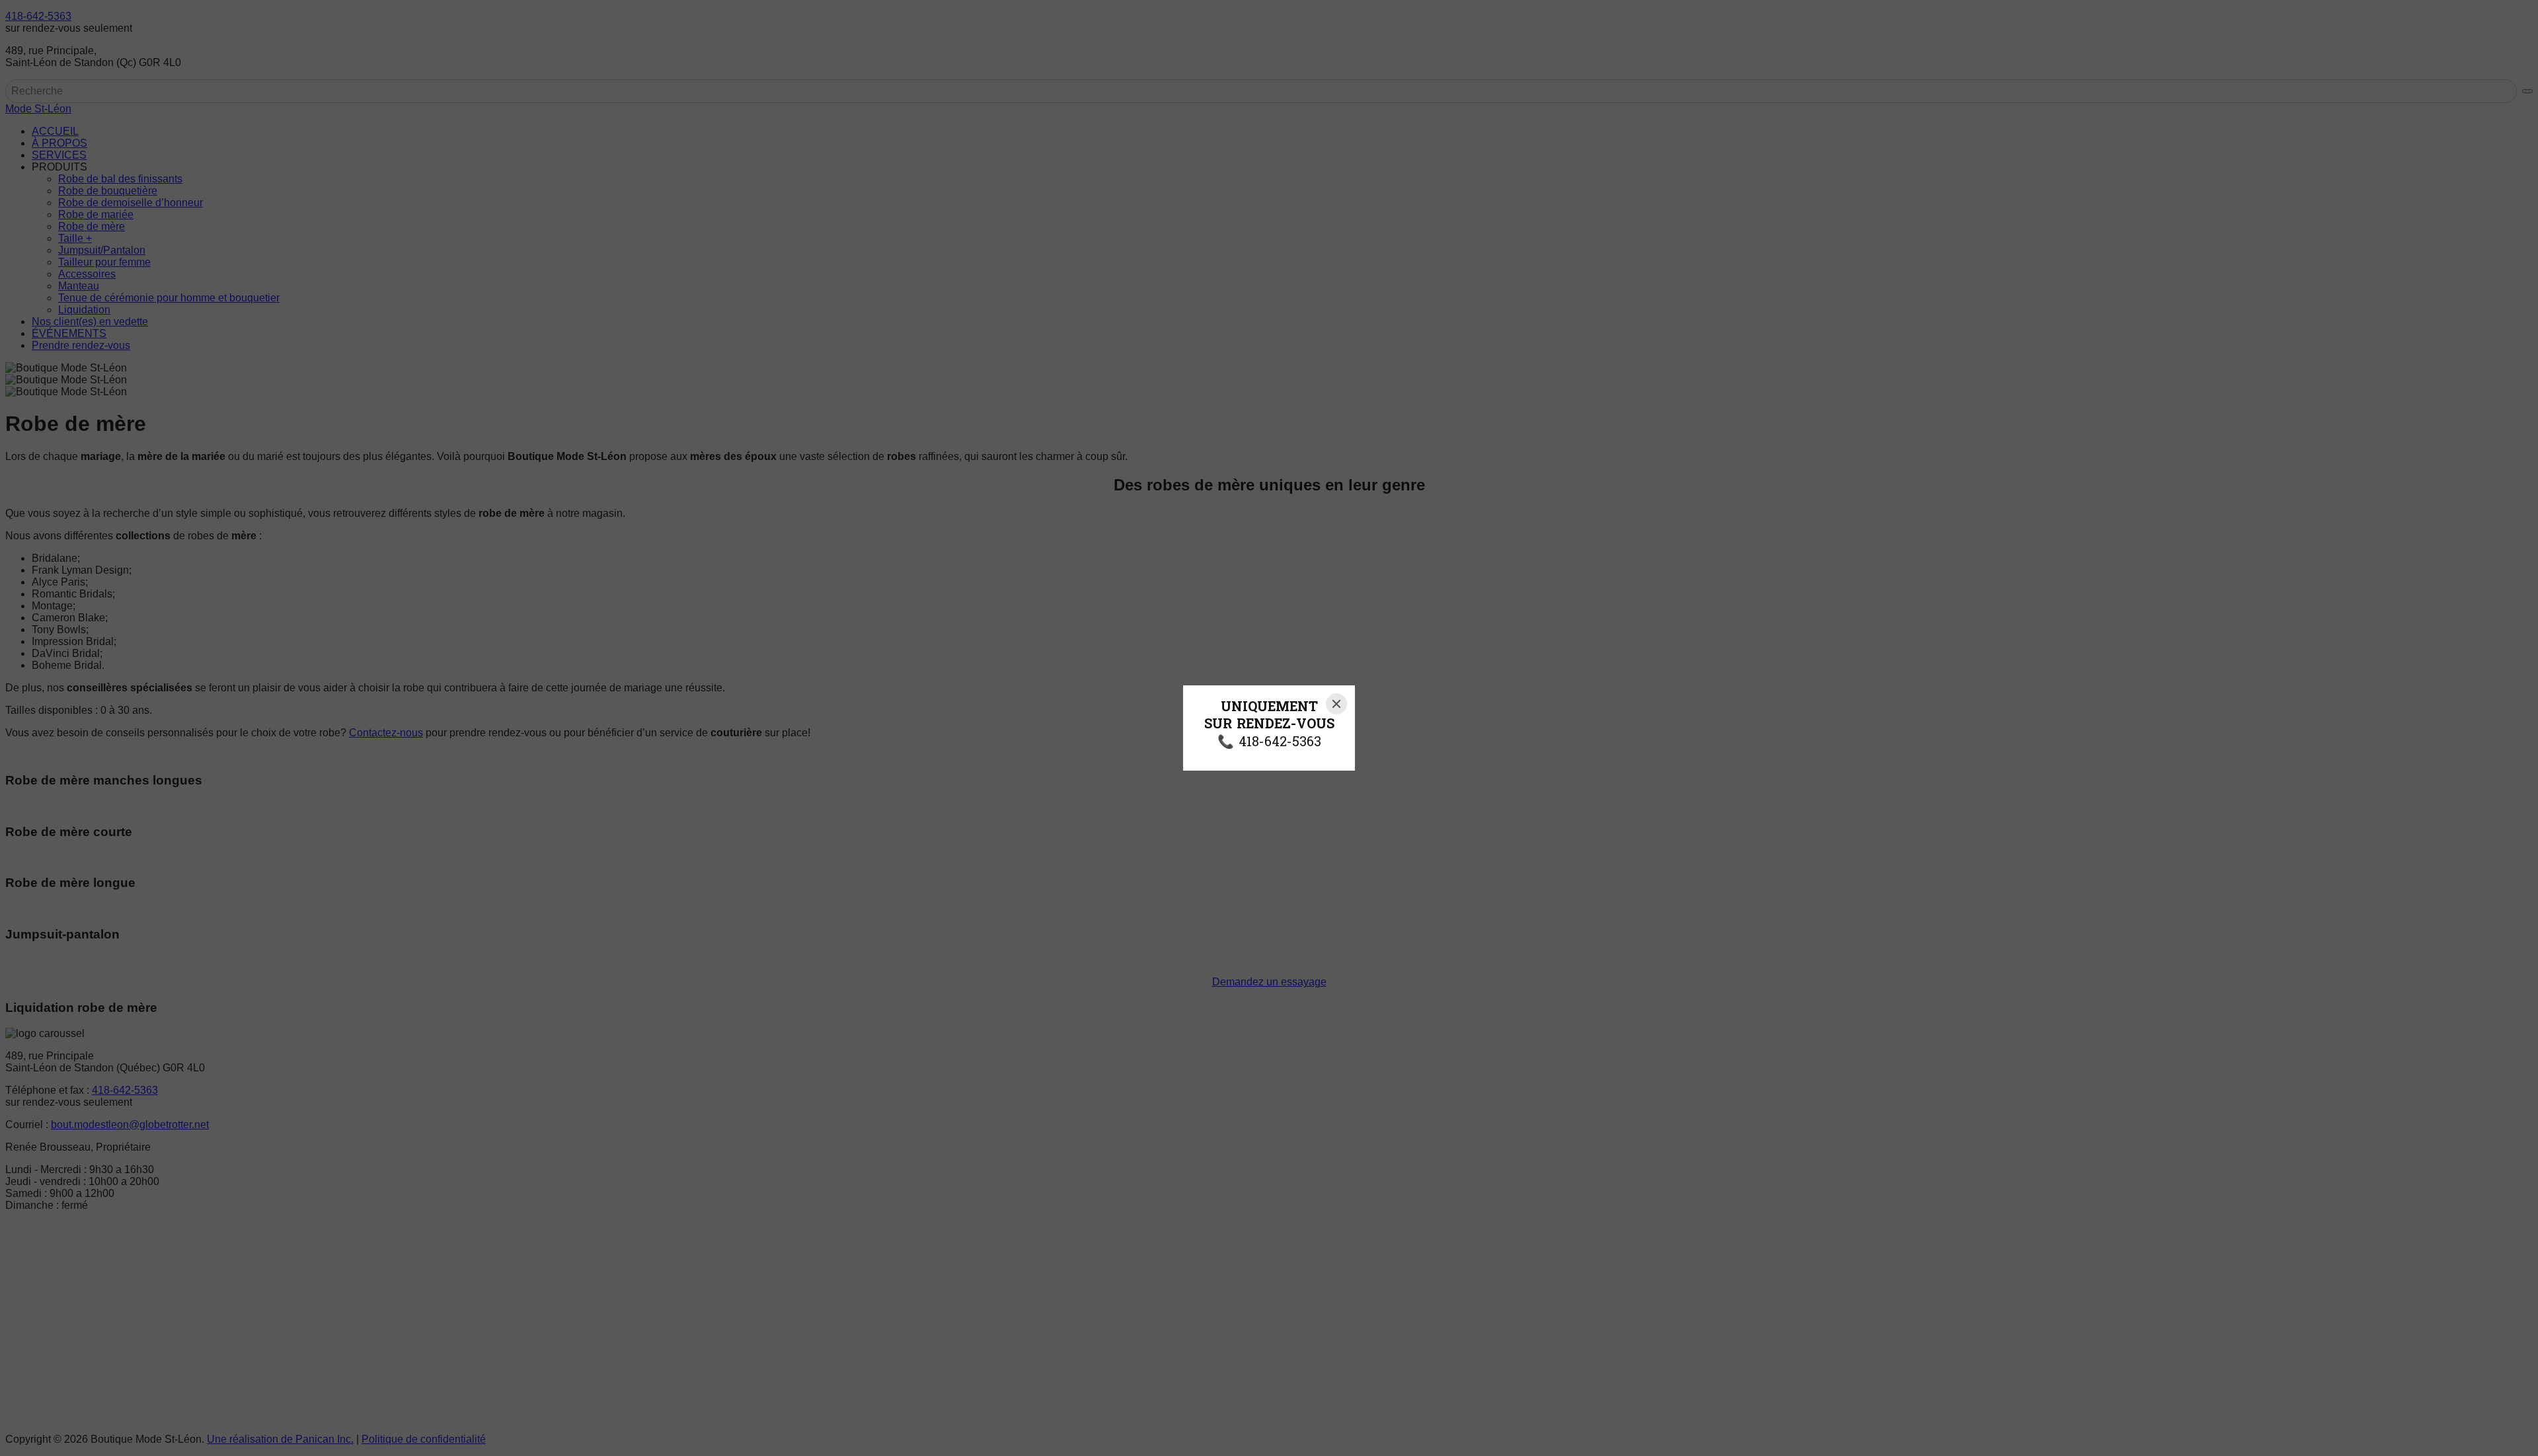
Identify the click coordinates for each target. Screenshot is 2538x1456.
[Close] (1336, 704)
